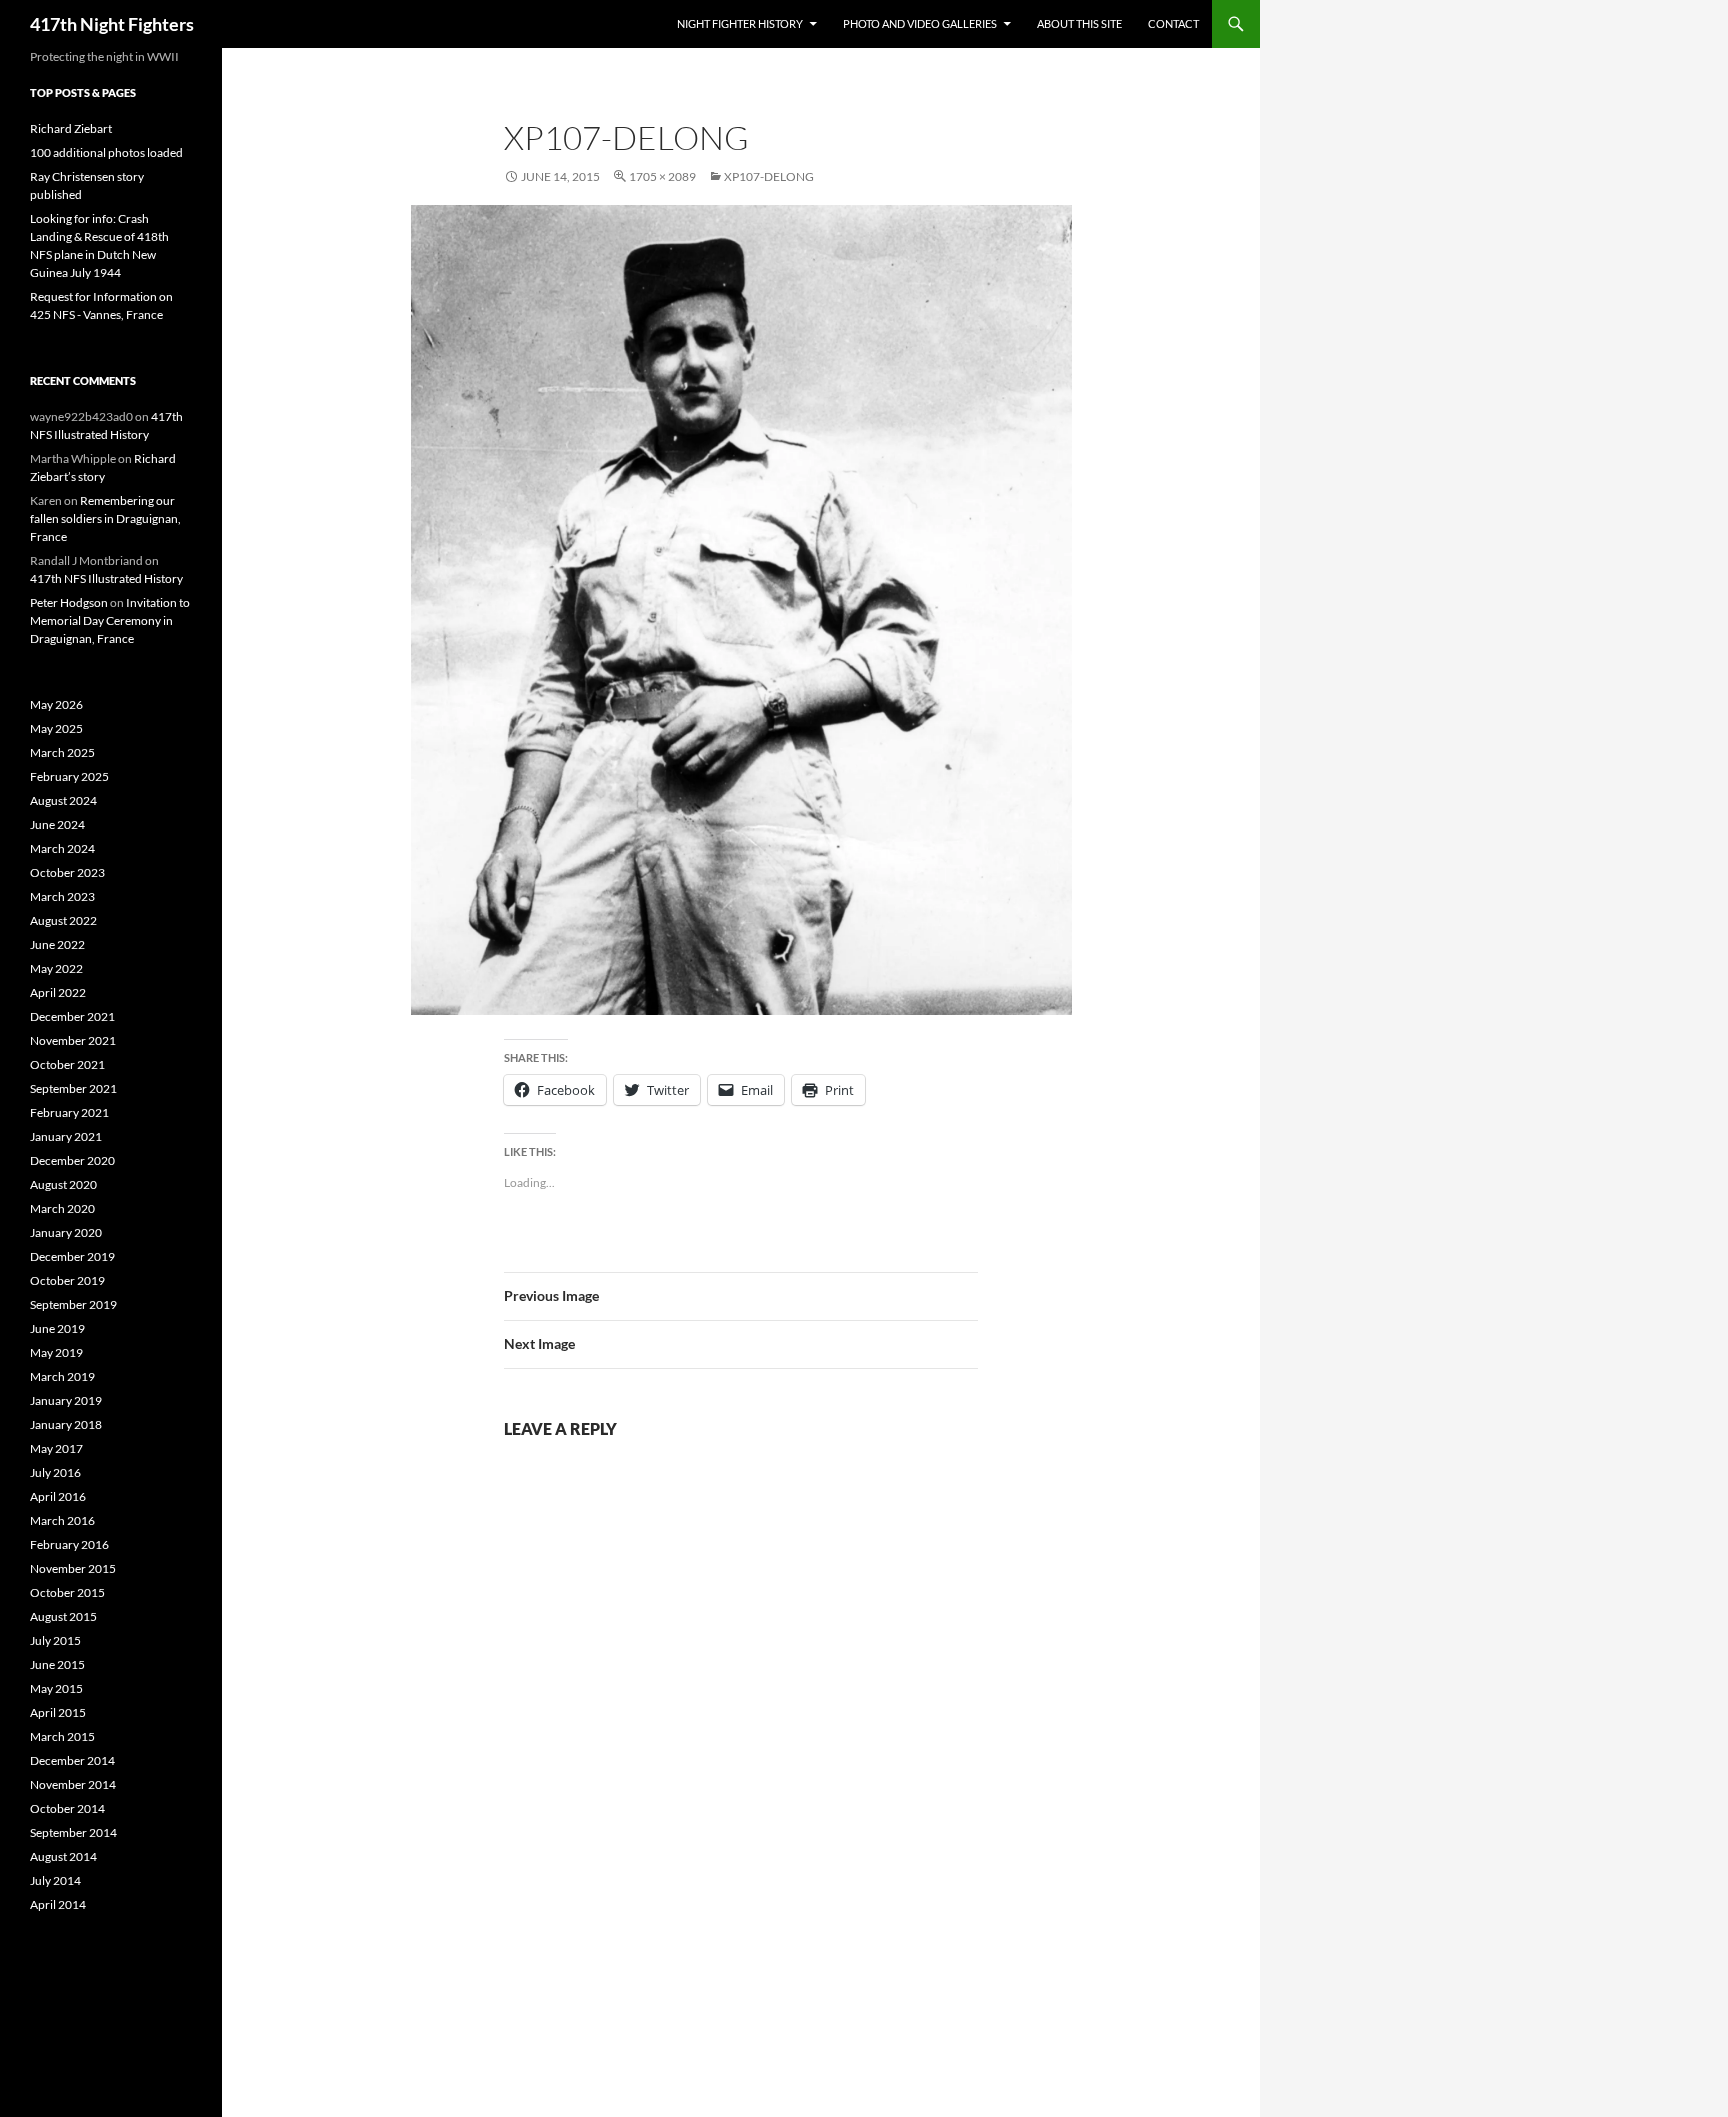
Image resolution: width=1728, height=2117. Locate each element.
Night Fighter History (740, 23)
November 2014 (73, 1784)
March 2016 (62, 1520)
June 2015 (57, 1664)
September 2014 (73, 1832)
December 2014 (72, 1760)
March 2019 (62, 1376)
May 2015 (56, 1688)
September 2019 (73, 1304)
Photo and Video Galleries (920, 23)
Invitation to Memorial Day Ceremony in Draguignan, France (110, 620)
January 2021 (66, 1136)
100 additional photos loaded (106, 152)
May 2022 (56, 968)
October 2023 (67, 872)
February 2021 (69, 1112)
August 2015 (63, 1616)
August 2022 (63, 920)
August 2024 (63, 800)
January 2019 (66, 1400)
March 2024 (62, 848)
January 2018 (66, 1424)
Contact (1173, 23)
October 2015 (67, 1592)
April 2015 (58, 1712)
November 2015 (73, 1568)
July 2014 (55, 1880)
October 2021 (67, 1064)
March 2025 (62, 752)
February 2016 (69, 1544)
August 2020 (63, 1184)
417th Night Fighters (112, 24)
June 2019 (57, 1328)
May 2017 (56, 1448)
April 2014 (58, 1904)
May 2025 (56, 728)
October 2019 (67, 1280)
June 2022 (57, 944)
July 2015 (55, 1640)
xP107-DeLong (769, 176)
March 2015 (62, 1736)
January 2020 (66, 1232)
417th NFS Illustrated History (106, 578)
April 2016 (58, 1496)
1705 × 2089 (662, 176)
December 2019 (72, 1256)
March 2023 (62, 896)
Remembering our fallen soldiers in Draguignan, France (105, 518)
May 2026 (56, 704)
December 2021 (72, 1016)
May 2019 (56, 1352)
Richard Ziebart (71, 128)
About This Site (1079, 23)
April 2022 (58, 992)
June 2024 (57, 824)
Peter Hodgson (69, 602)
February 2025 (69, 776)
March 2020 (62, 1208)
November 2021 (73, 1040)
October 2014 (67, 1808)
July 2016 (55, 1472)
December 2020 (72, 1160)
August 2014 (63, 1856)
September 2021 (73, 1088)
